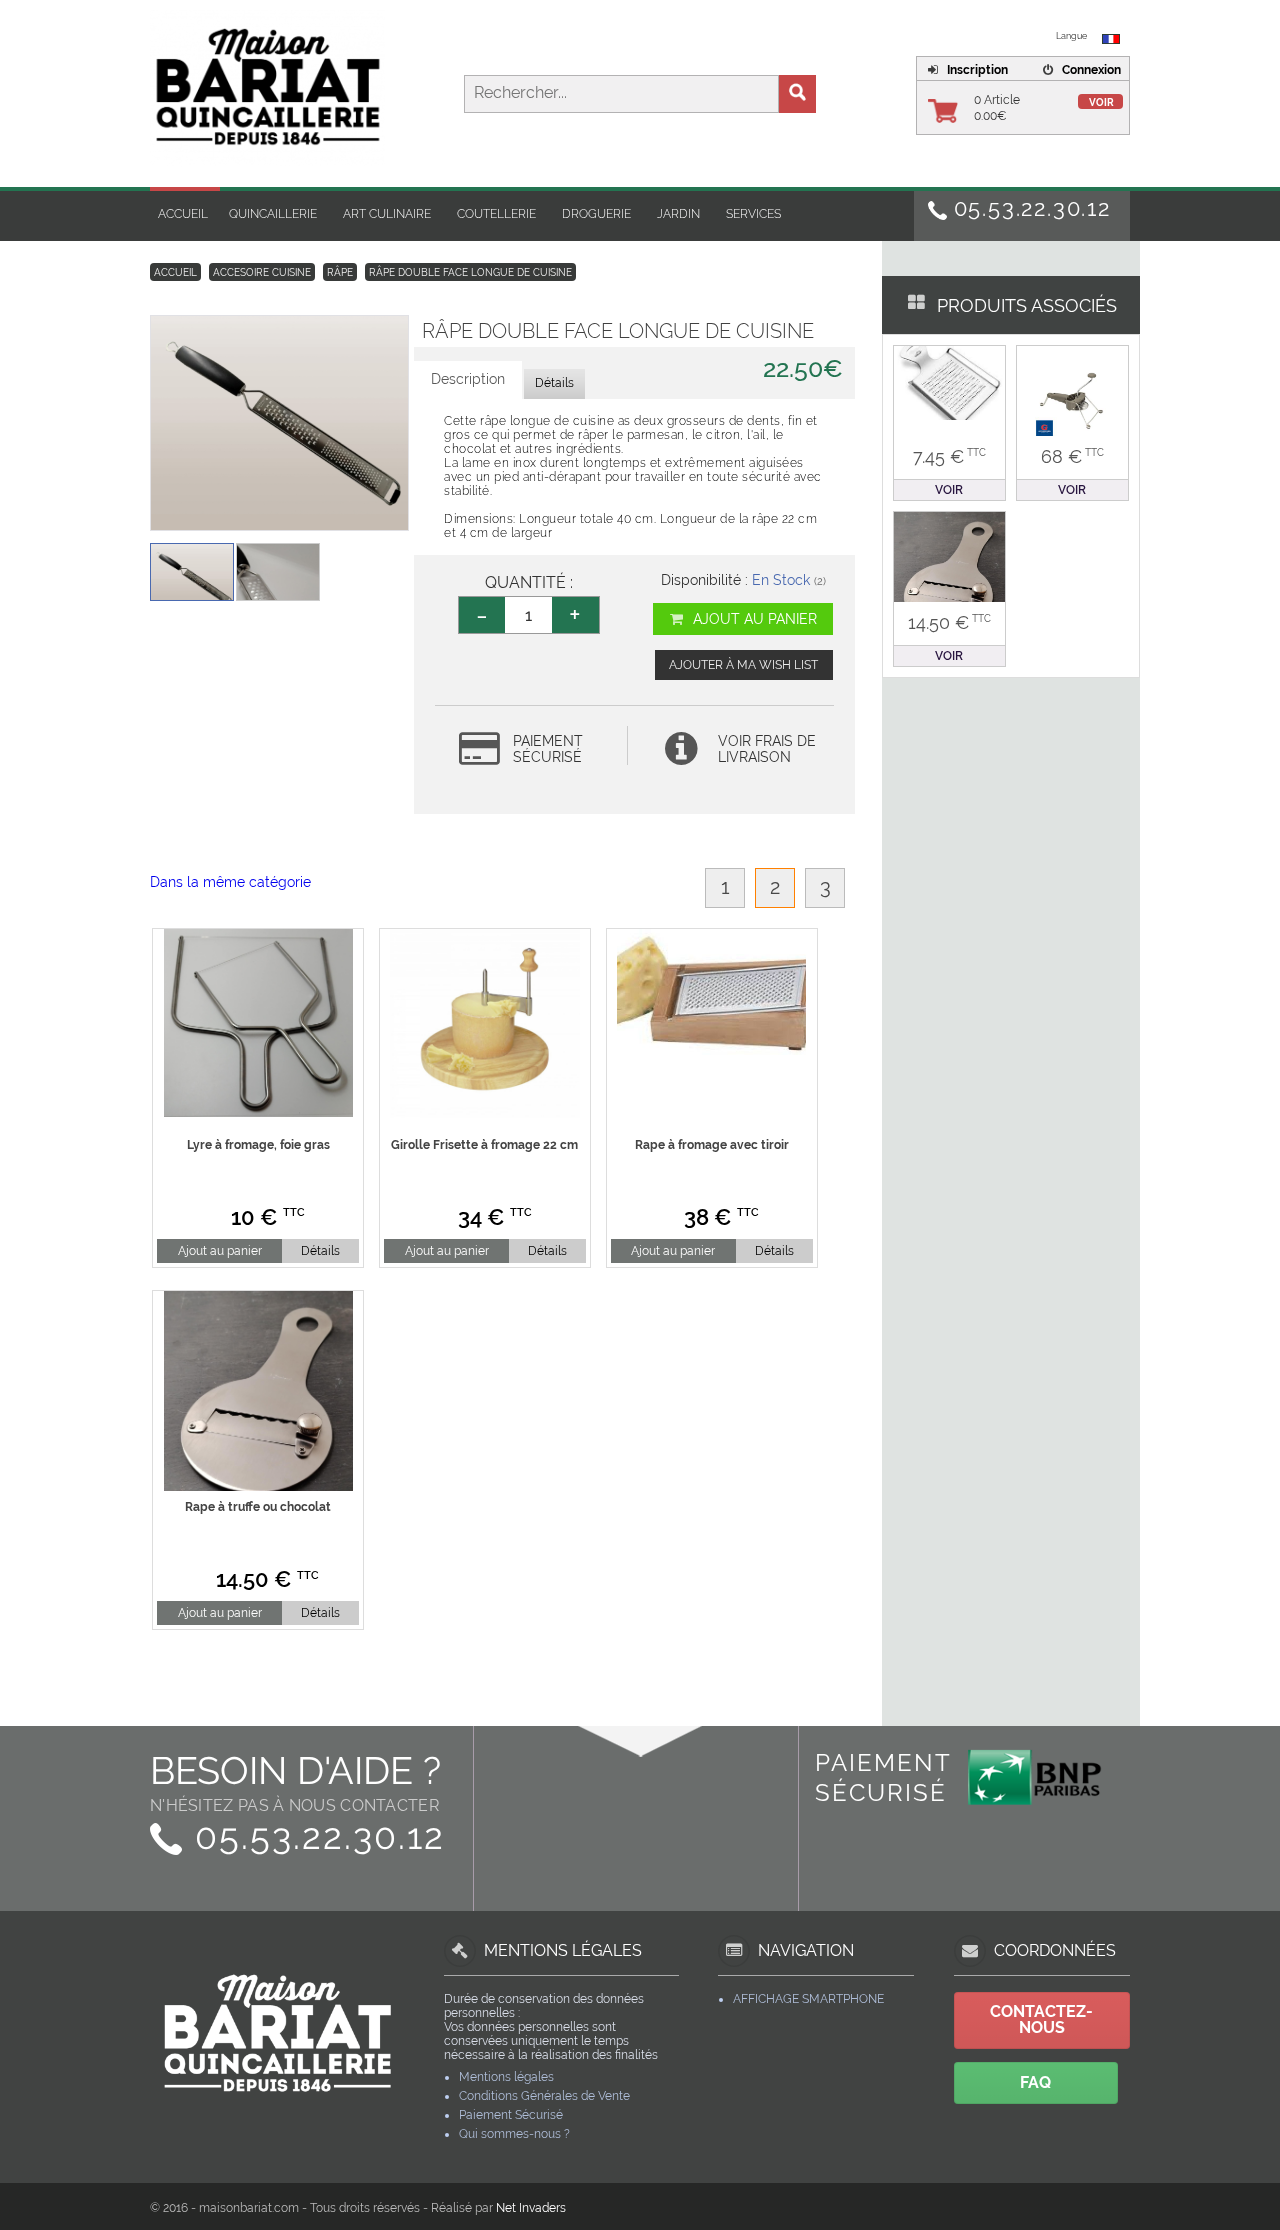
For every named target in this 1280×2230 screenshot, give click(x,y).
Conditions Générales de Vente (544, 2096)
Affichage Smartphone (808, 1999)
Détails (320, 1251)
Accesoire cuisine (262, 272)
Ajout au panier (753, 619)
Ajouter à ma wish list (743, 665)
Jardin (678, 214)
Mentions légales (506, 2077)
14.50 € (949, 622)
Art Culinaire (387, 214)
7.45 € (949, 456)
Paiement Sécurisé (511, 2115)
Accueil (183, 214)
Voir (1101, 102)
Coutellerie (496, 214)
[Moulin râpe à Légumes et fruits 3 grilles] (1072, 400)
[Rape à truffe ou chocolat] (949, 577)
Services (753, 214)
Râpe (340, 272)
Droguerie (596, 214)
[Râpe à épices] (949, 383)
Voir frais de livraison (767, 749)
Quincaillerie (273, 214)
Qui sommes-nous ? (514, 2134)
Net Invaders (531, 2208)
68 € (1072, 456)
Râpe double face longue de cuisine (470, 272)
